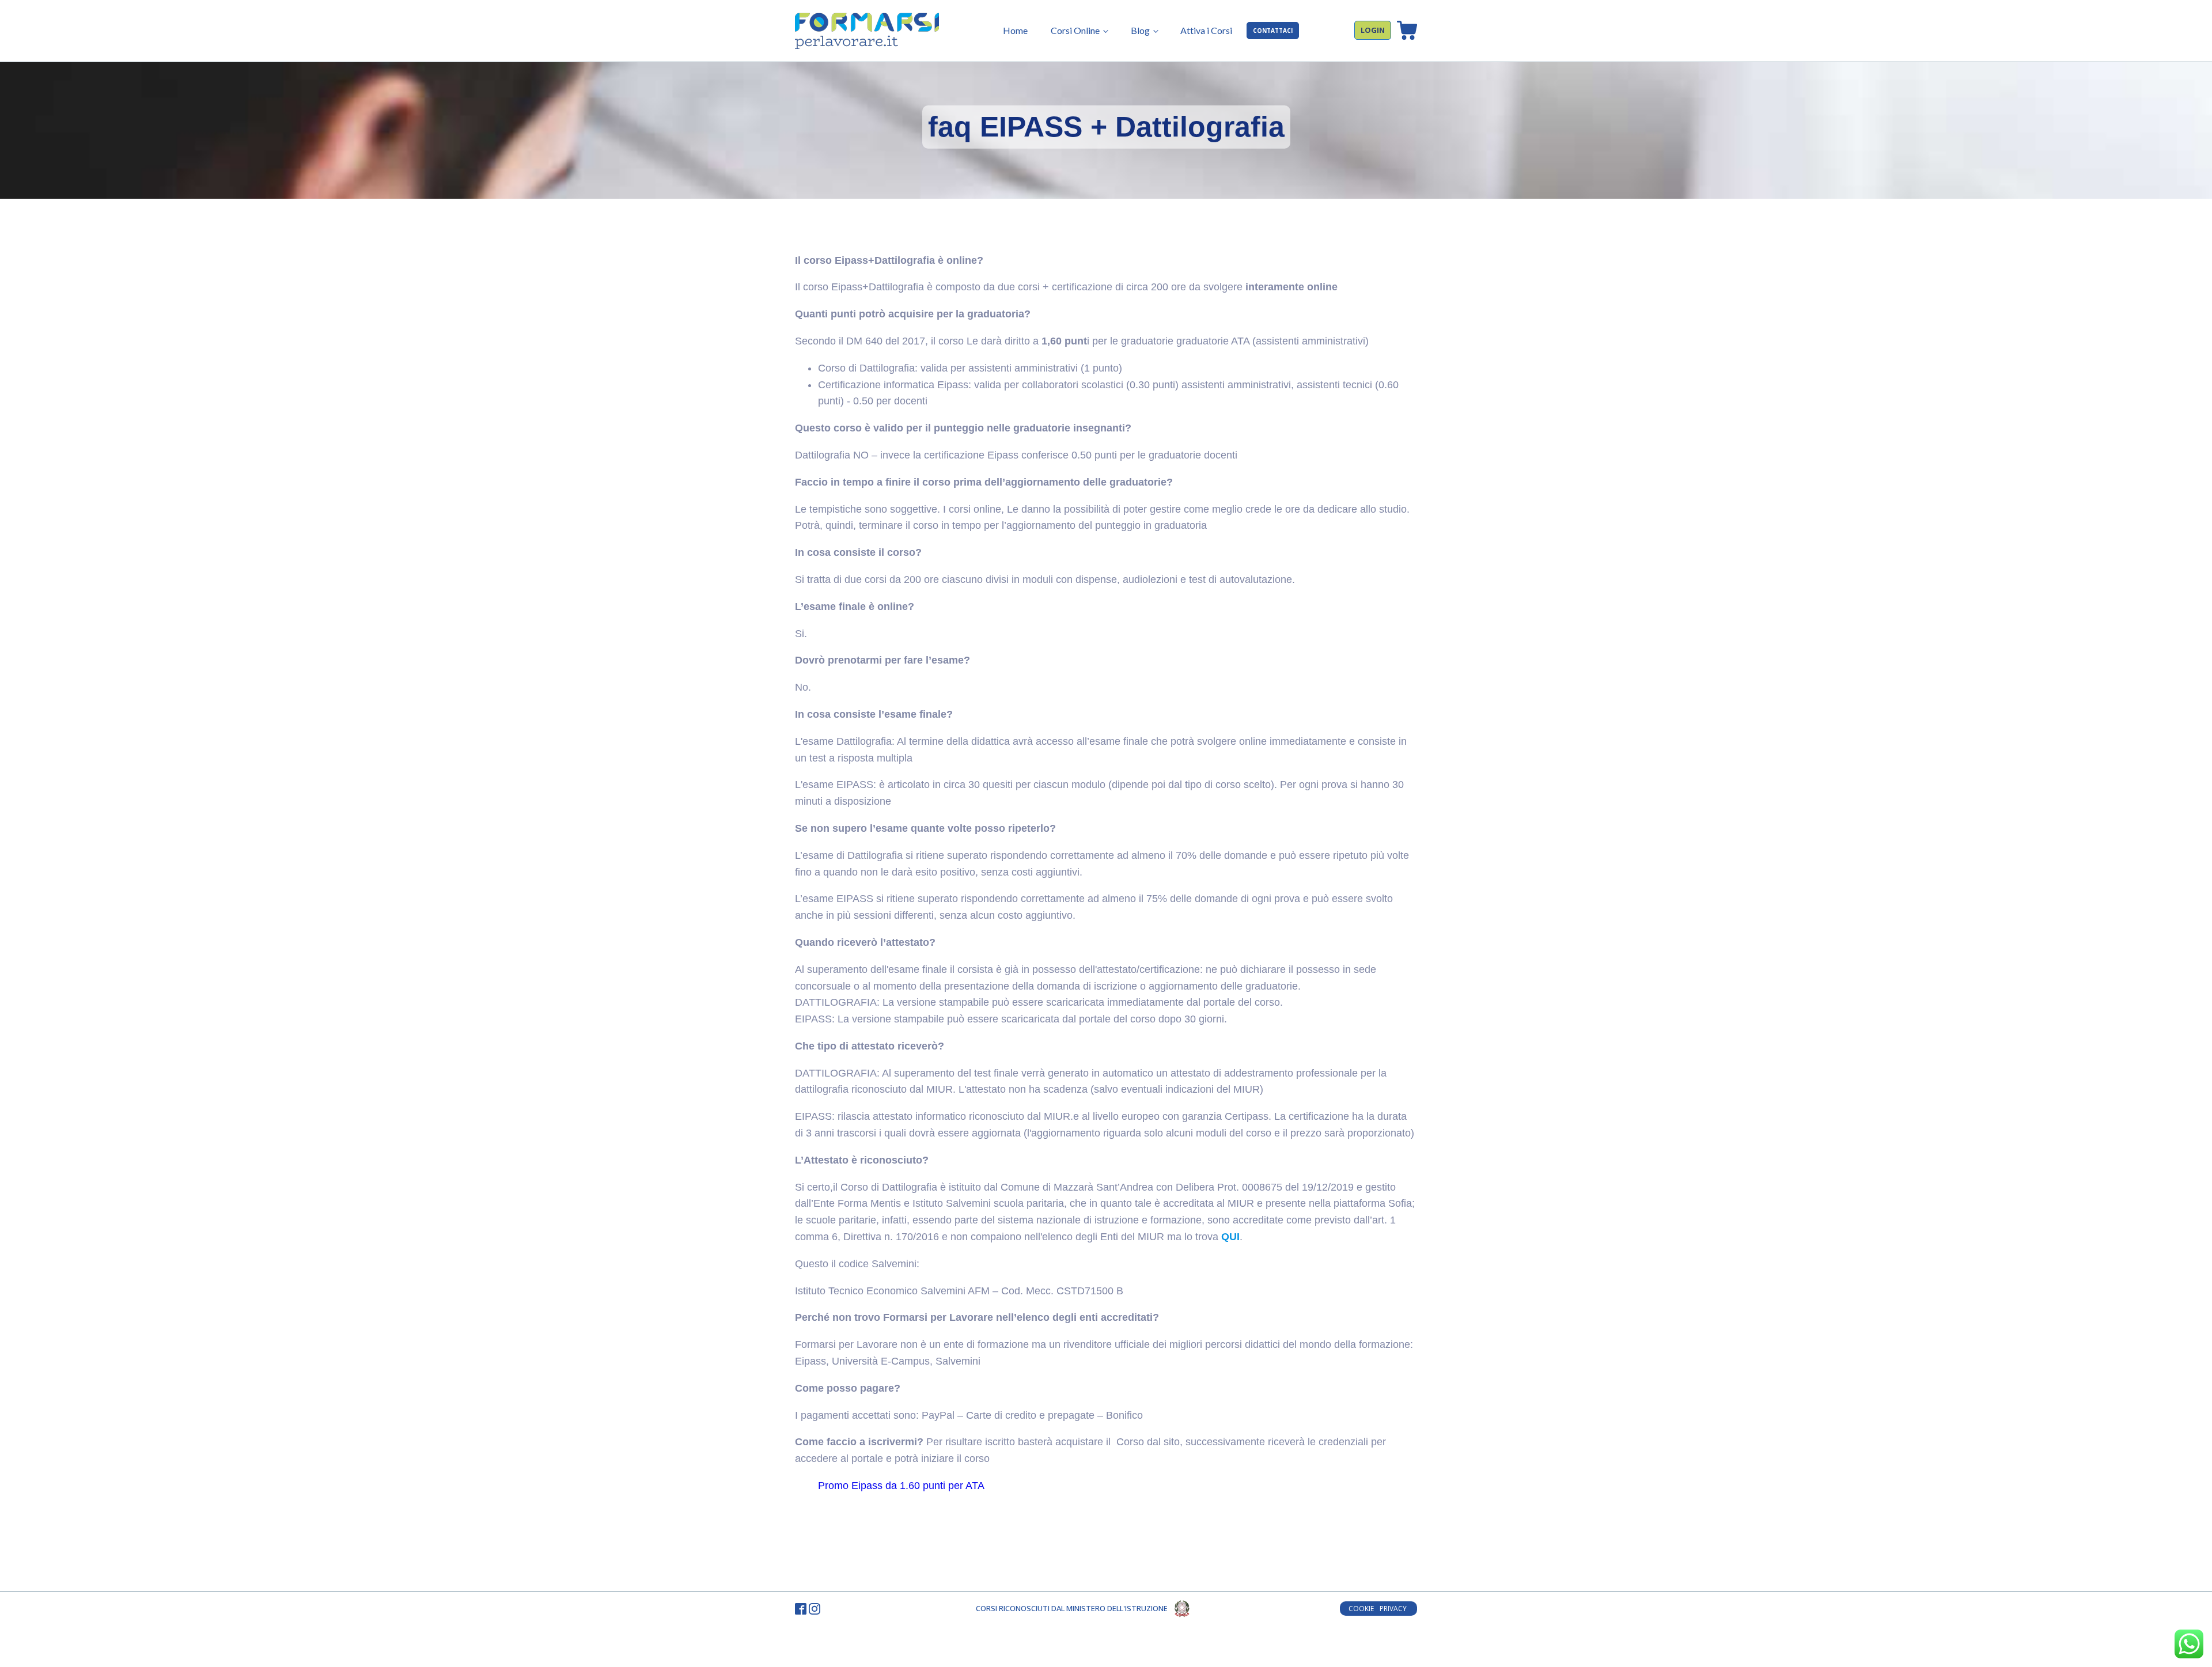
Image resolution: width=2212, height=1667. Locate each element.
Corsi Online (1075, 30)
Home (1015, 30)
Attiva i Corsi (1206, 30)
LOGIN (1373, 30)
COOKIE (1361, 1609)
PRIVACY (1394, 1609)
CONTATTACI (1273, 31)
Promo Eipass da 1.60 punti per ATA (901, 1486)
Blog (1140, 30)
